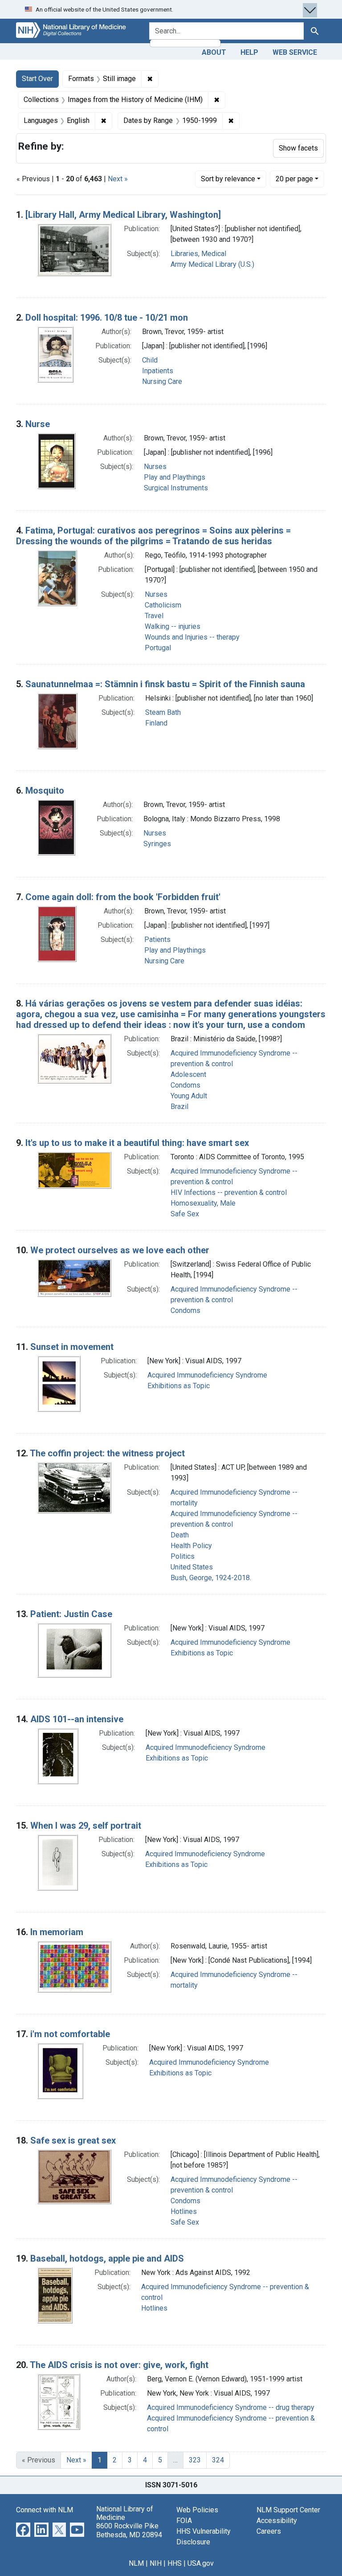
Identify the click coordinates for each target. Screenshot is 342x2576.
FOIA (184, 2521)
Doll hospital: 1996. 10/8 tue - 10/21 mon (107, 318)
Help (249, 52)
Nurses (155, 467)
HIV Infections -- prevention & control (229, 1192)
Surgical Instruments (176, 488)
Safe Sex (185, 1214)
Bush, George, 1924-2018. (211, 1578)
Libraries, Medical (198, 254)
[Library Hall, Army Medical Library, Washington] (123, 215)
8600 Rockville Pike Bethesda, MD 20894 (129, 2530)
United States (192, 1567)
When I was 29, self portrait (86, 1826)
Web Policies (197, 2510)
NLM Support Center (288, 2510)
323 (195, 2460)
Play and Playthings (175, 477)
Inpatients (158, 371)
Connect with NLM (45, 2510)
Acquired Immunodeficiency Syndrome (207, 1375)
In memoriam (57, 1932)
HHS (175, 2563)
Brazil (179, 1107)
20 (294, 179)
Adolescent (188, 1074)
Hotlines (184, 2211)
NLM (136, 2563)
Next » (118, 179)
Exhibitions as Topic (179, 1386)
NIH (156, 2563)
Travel (154, 616)
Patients (157, 940)
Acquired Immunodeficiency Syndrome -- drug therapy (231, 2407)
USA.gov (201, 2563)
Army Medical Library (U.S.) (212, 264)
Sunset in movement (72, 1347)
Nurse (38, 424)
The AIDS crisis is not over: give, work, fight (119, 2365)
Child (150, 360)
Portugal (158, 648)
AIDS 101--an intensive (77, 1719)
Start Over (37, 79)
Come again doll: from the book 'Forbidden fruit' (123, 897)
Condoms (185, 1085)
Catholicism (163, 605)
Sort (228, 179)
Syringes (157, 844)
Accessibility (277, 2521)
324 (218, 2460)
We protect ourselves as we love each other (120, 1250)
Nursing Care (162, 381)
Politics (183, 1556)
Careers (269, 2531)
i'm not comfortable (70, 2034)
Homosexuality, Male (203, 1203)
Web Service (295, 52)
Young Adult (189, 1096)
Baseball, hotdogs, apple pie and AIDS (107, 2258)
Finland (156, 723)
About (214, 52)
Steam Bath (163, 712)
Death (180, 1535)
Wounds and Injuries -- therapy (192, 637)
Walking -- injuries (173, 626)
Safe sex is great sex (73, 2140)
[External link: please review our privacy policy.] (23, 2529)
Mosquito (45, 791)
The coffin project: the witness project (107, 1453)
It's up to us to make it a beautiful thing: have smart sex (137, 1143)
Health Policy (191, 1546)
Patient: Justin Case (71, 1614)
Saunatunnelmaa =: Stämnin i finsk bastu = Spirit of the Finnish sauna (165, 684)
